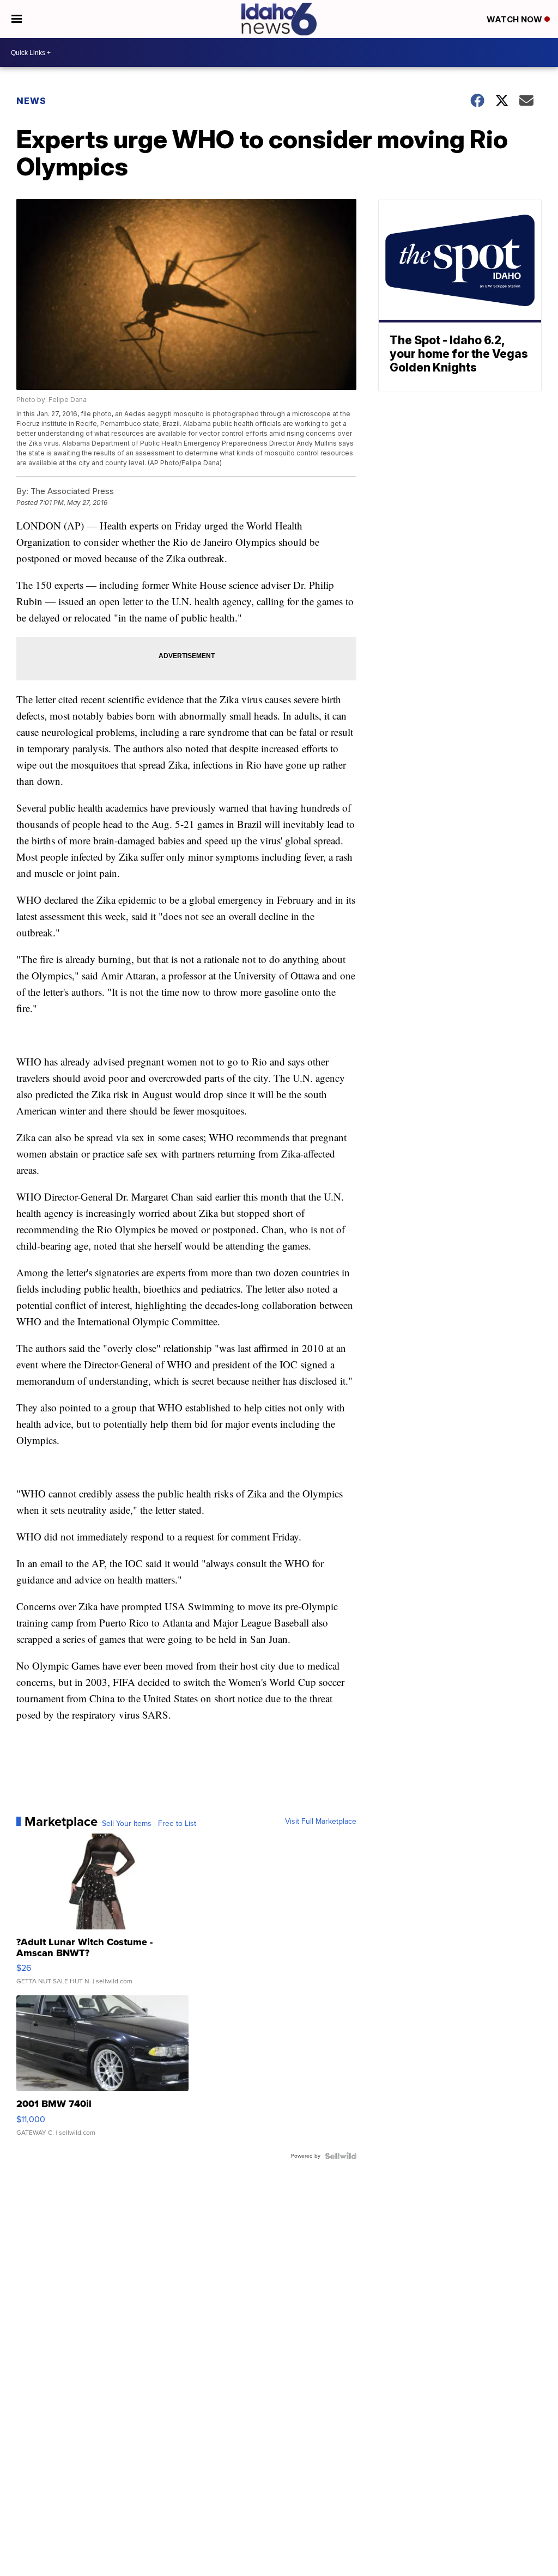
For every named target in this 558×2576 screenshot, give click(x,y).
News (31, 101)
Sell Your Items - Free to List (149, 1824)
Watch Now (515, 19)
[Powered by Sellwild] (341, 2156)
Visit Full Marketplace (321, 1822)
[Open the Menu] (17, 19)
